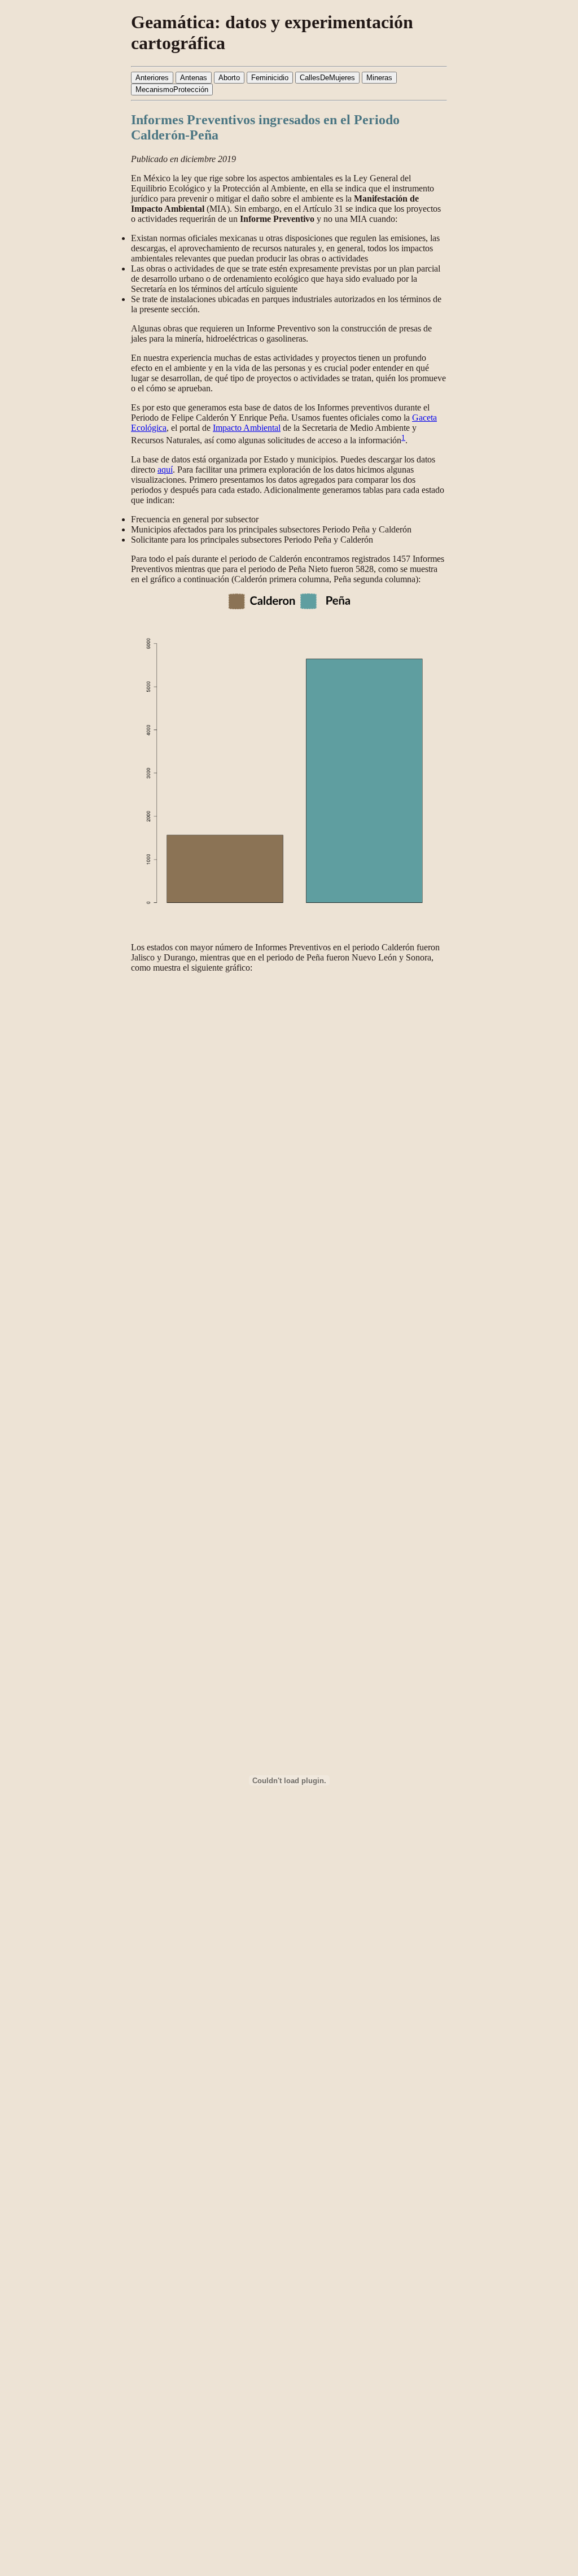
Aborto (229, 78)
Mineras (379, 78)
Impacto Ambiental (247, 428)
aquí (165, 470)
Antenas (194, 78)
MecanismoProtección (172, 89)
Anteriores (152, 78)
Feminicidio (270, 78)
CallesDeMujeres (327, 78)
